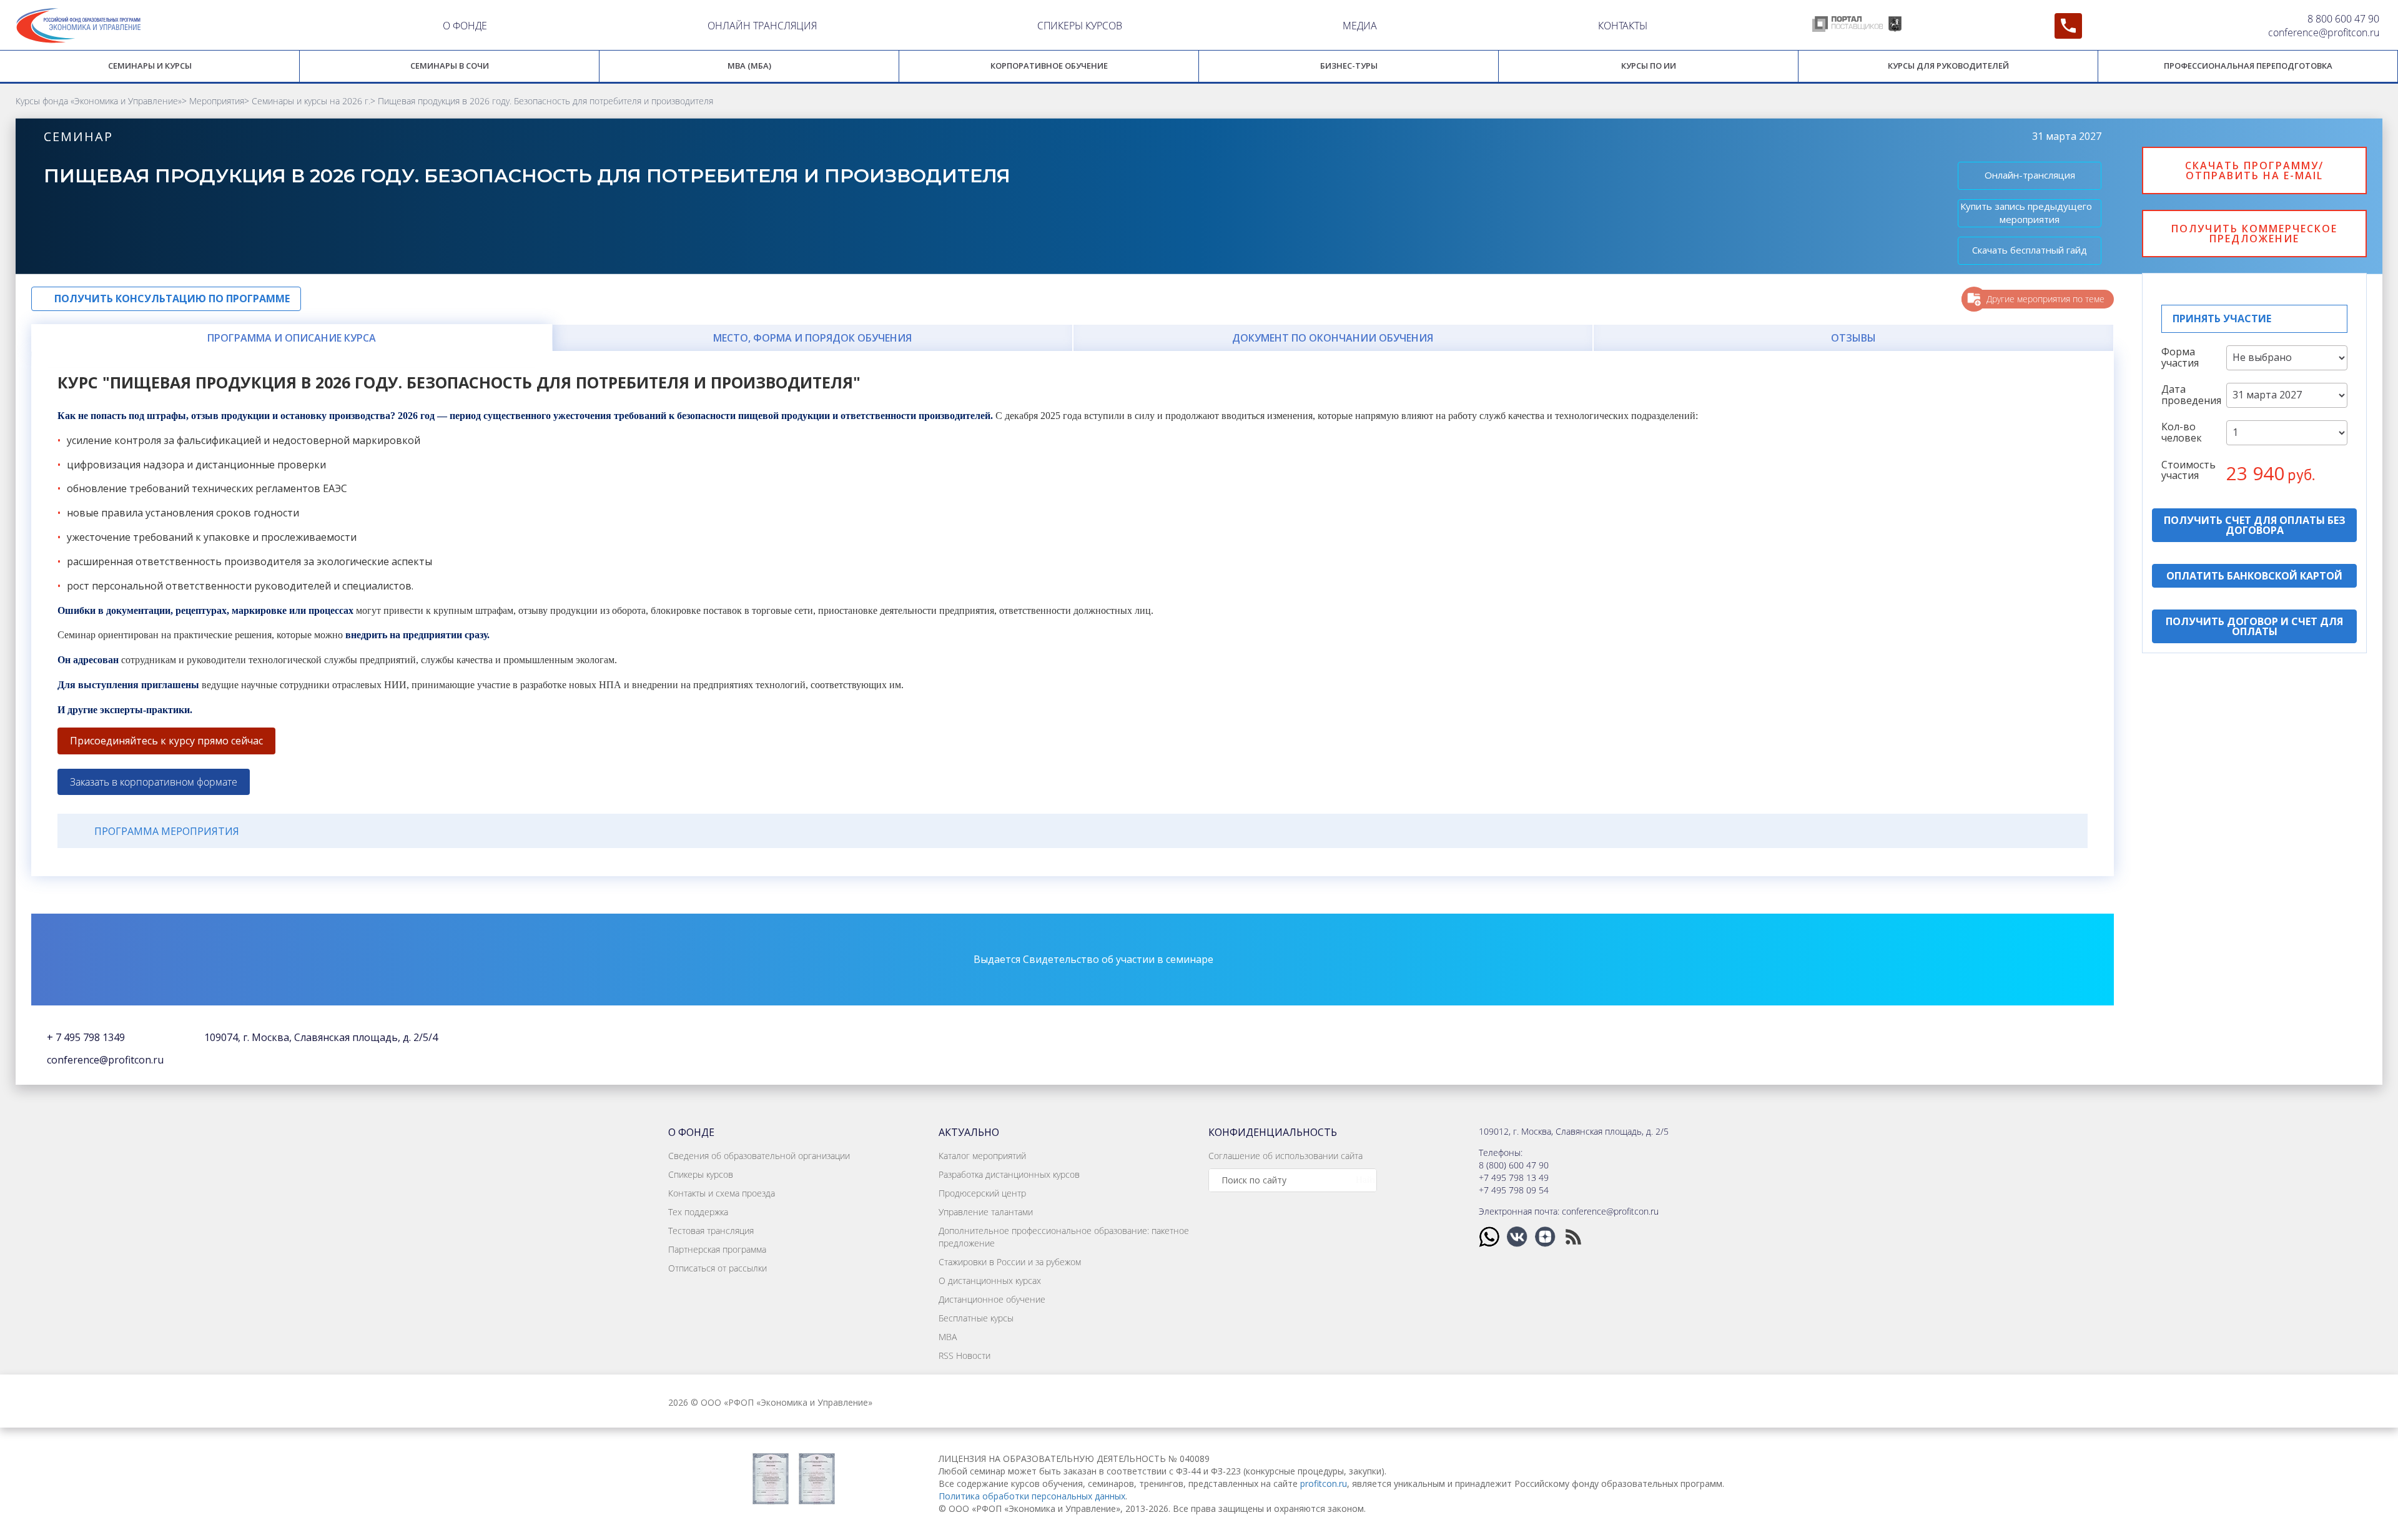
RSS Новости (965, 1355)
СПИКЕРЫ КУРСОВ (1080, 26)
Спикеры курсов (701, 1174)
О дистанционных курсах (990, 1281)
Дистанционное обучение (992, 1299)
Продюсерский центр (982, 1193)
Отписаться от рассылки (718, 1268)
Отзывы (1853, 338)
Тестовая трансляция (711, 1231)
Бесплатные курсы (976, 1318)
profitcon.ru (1324, 1483)
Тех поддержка (698, 1212)
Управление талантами (986, 1212)
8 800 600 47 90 (2343, 19)
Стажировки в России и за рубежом (1010, 1262)
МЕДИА (1360, 26)
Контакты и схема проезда (722, 1193)
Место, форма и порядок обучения (812, 338)
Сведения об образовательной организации (759, 1156)
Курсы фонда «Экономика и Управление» (99, 101)
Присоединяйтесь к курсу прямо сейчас (166, 741)
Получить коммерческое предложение (2254, 234)
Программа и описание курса (292, 338)
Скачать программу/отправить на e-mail (2254, 170)
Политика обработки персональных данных (1032, 1496)
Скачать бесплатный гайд (2030, 250)
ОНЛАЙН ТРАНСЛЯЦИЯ (762, 26)
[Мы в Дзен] (1547, 1236)
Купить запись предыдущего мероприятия (2026, 213)
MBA (948, 1337)
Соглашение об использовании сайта (1285, 1156)
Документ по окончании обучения (1333, 338)
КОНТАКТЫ (1623, 26)
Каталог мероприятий (982, 1156)
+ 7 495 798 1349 (86, 1037)
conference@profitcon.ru (2324, 32)
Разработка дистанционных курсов (1009, 1174)
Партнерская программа (717, 1249)
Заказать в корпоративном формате (154, 782)
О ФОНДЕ (465, 26)
